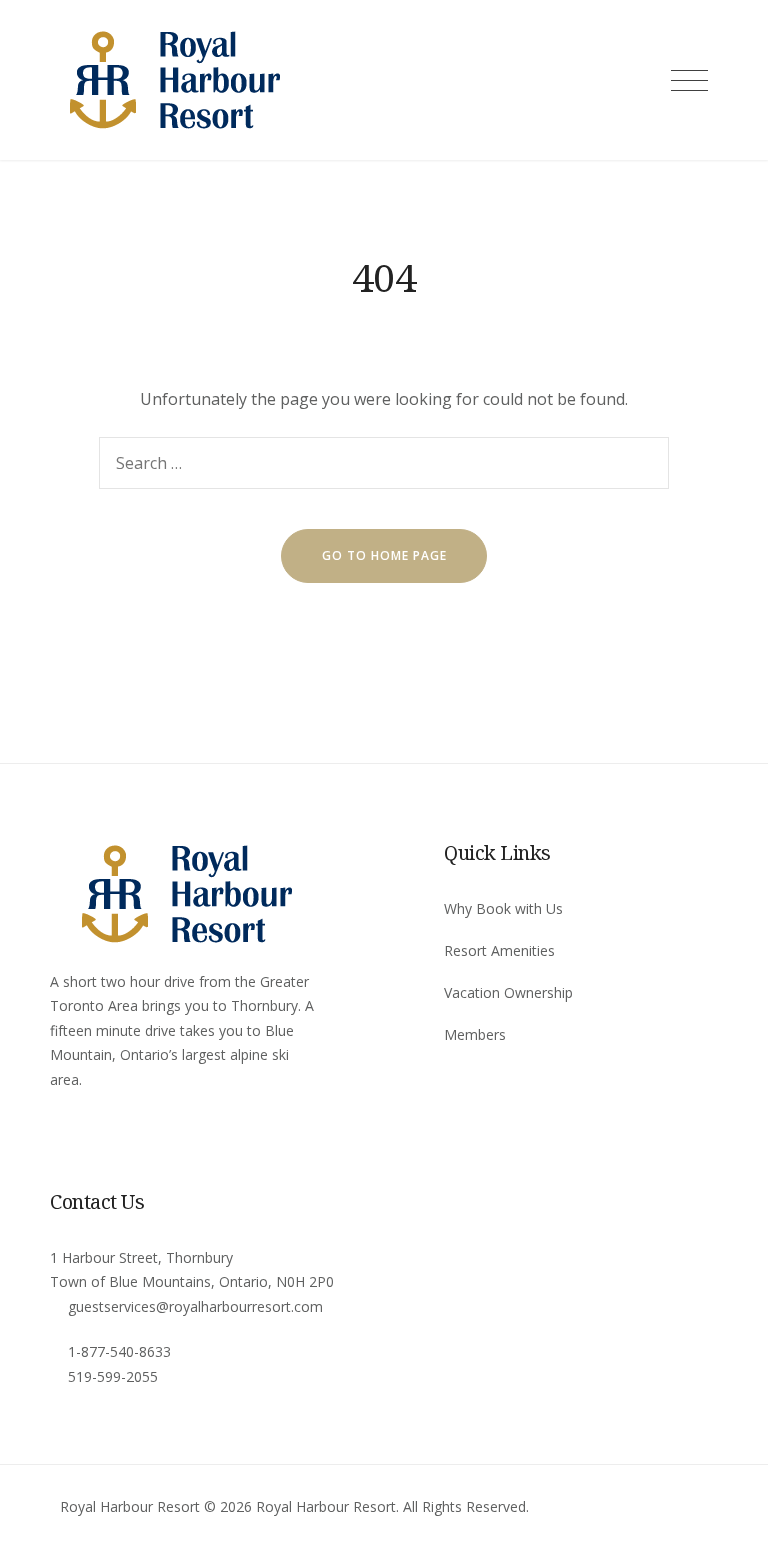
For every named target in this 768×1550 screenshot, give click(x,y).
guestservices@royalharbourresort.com (195, 1306)
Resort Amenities (499, 950)
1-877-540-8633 (119, 1351)
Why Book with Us (503, 908)
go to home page (384, 555)
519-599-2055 (113, 1376)
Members (475, 1034)
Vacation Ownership (508, 992)
